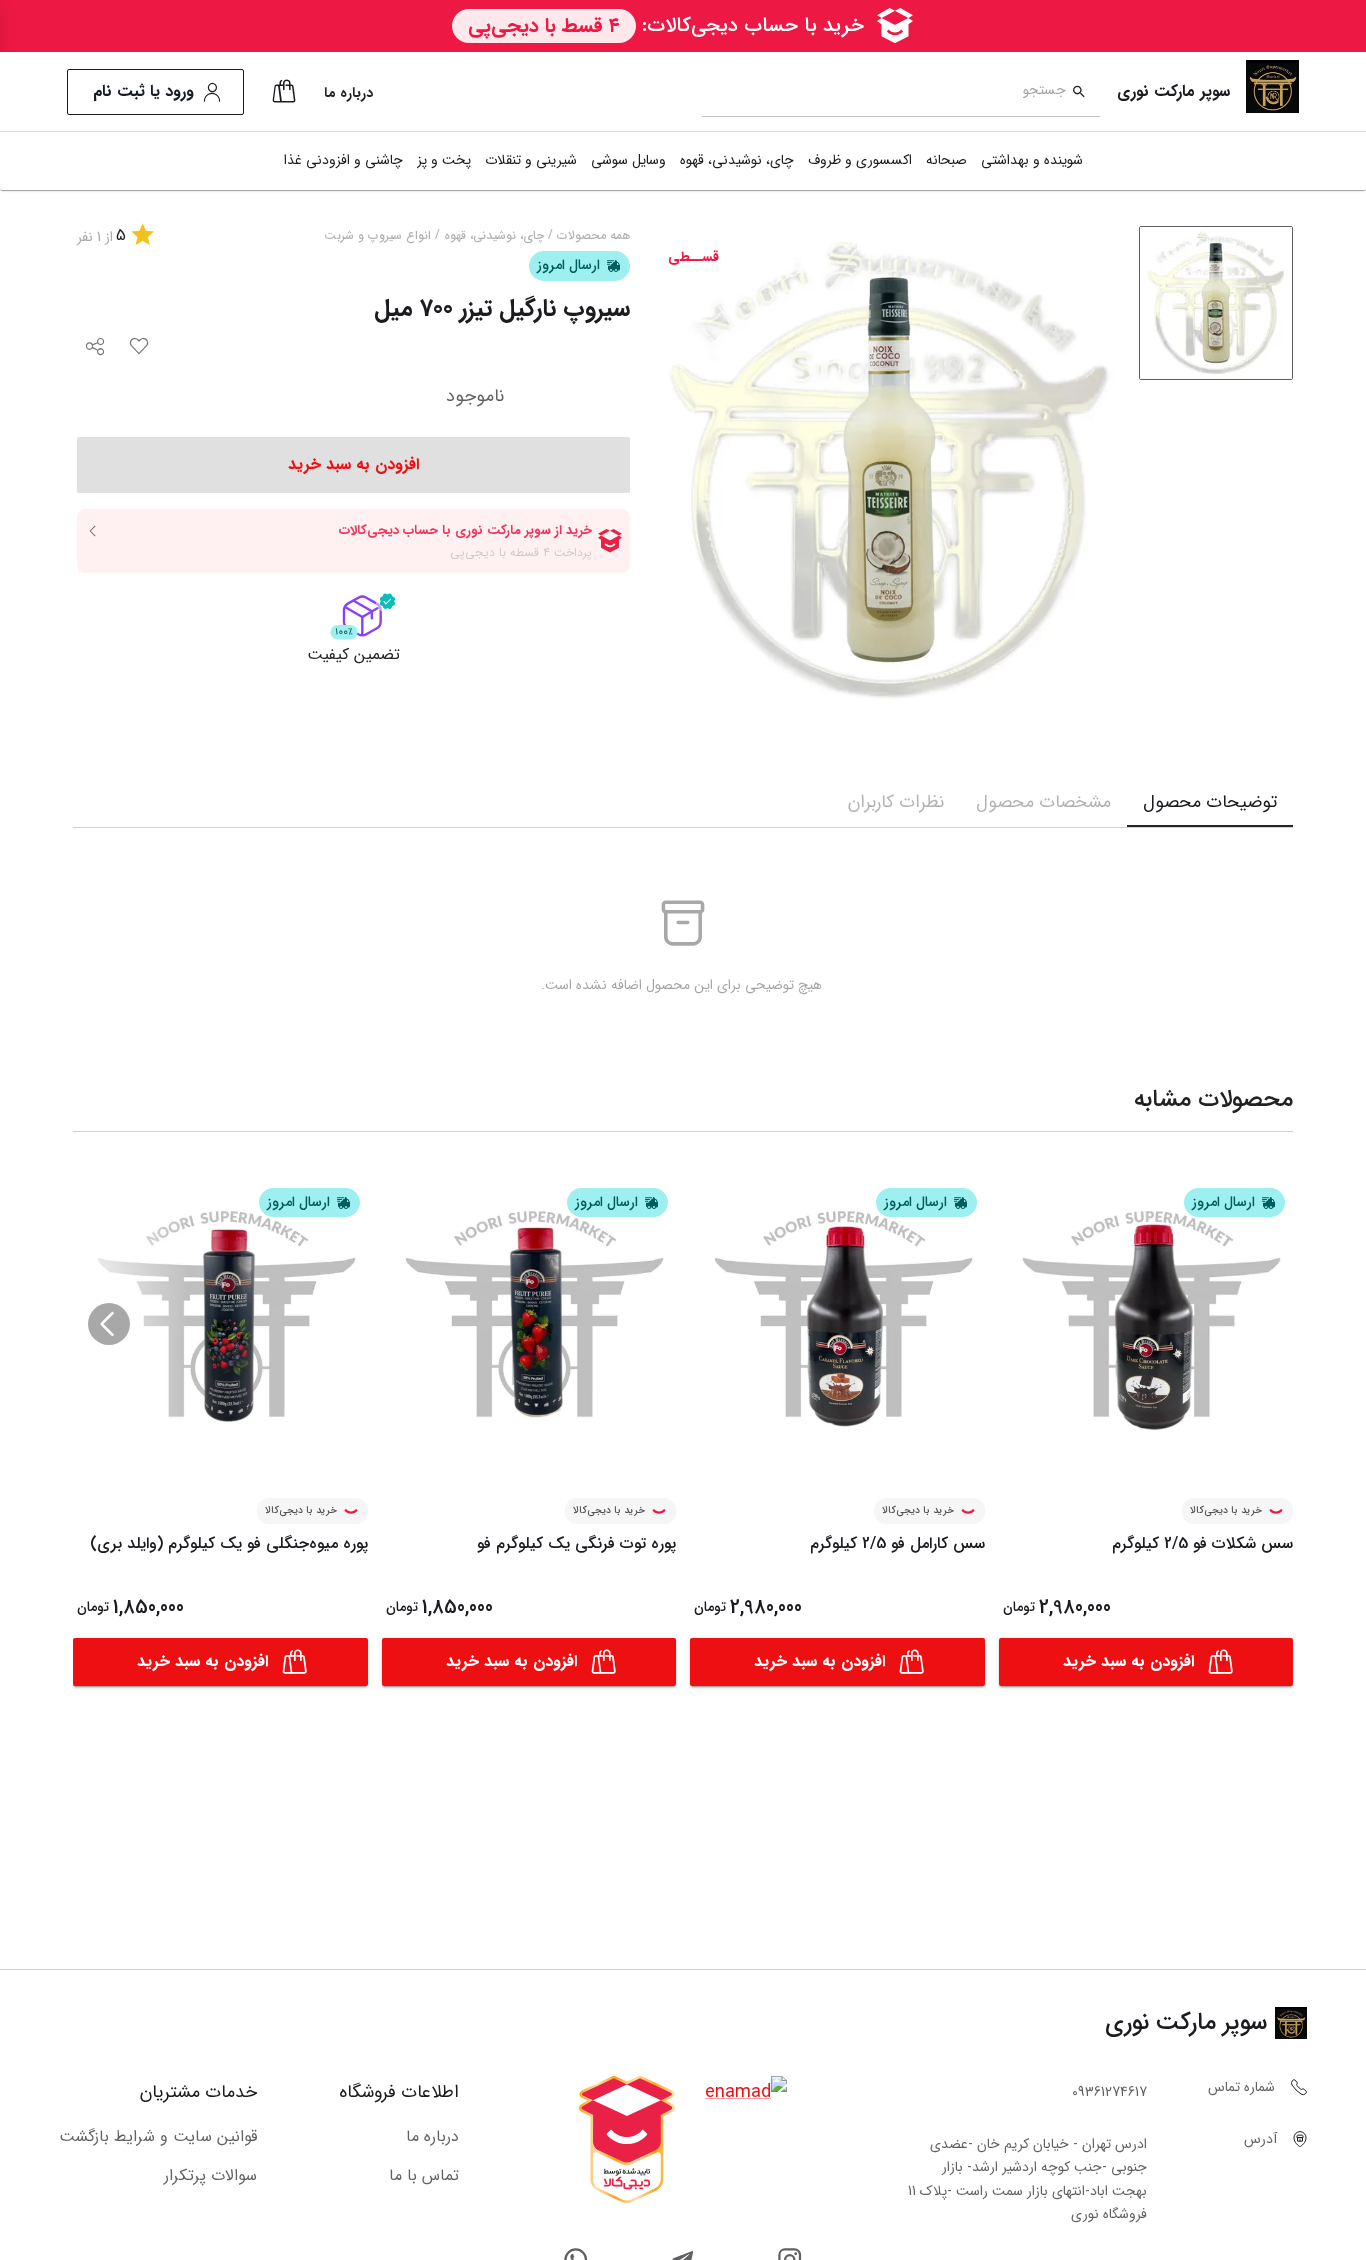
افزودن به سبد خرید (1128, 1661)
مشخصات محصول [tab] (1043, 802)
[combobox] (883, 92)
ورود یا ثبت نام (143, 91)
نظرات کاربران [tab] (896, 802)
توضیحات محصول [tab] (1210, 802)
